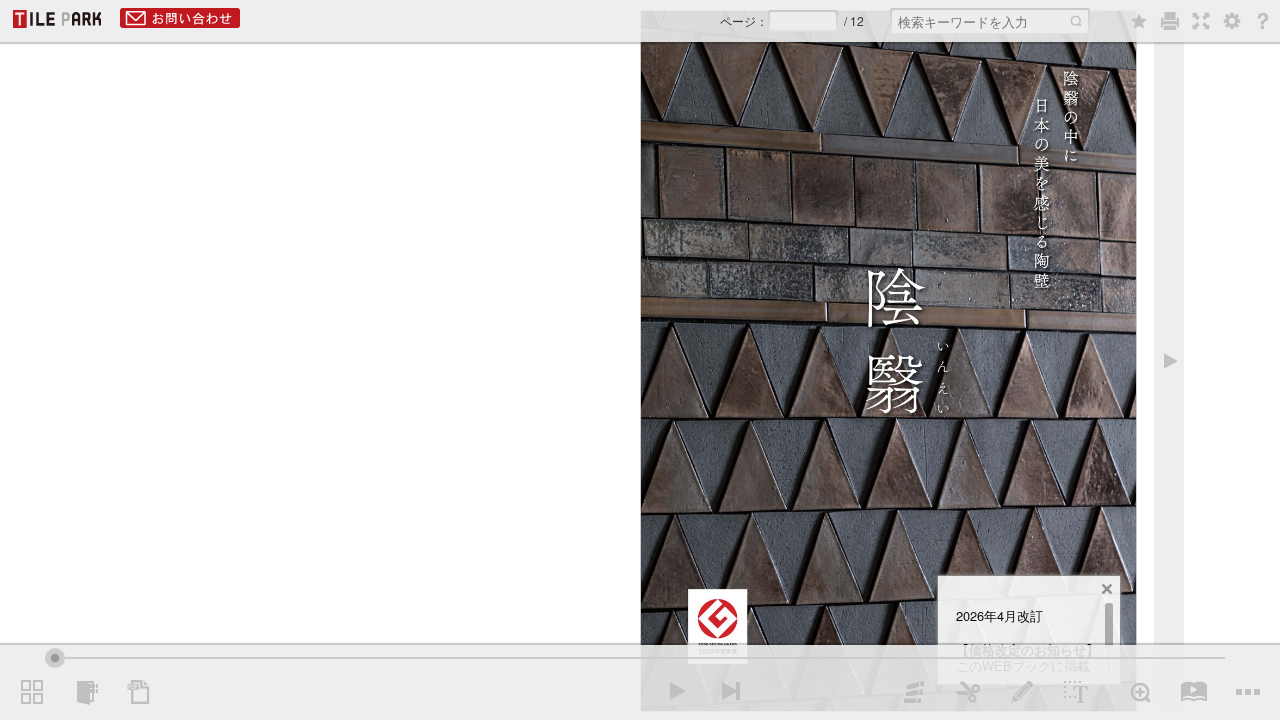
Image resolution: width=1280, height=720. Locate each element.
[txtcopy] (1076, 692)
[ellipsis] (1248, 692)
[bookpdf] (140, 692)
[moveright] (677, 691)
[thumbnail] (32, 692)
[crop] (968, 692)
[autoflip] (1194, 692)
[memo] (1022, 692)
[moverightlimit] (731, 691)
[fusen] (914, 692)
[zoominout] (1140, 692)
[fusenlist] (86, 692)
